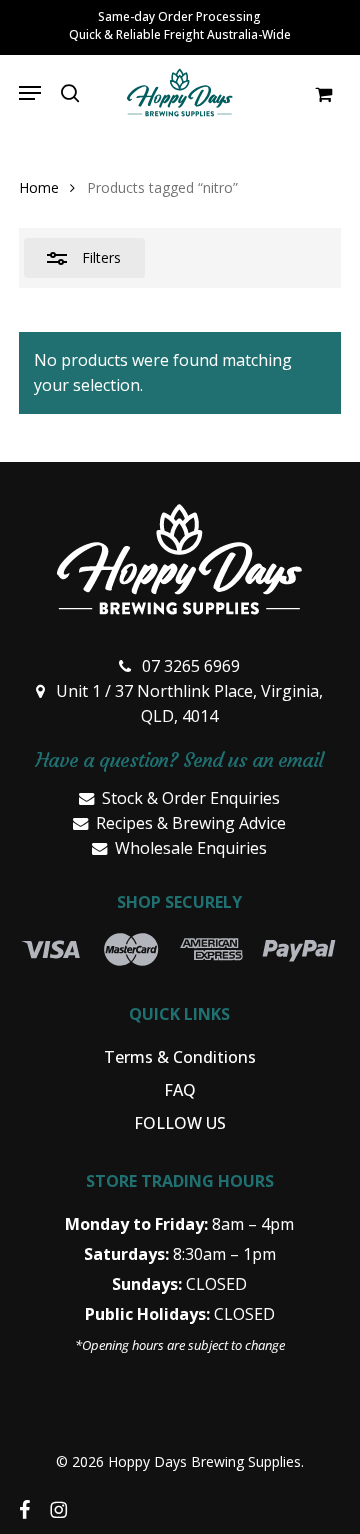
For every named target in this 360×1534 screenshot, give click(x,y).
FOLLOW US (180, 1123)
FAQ (180, 1090)
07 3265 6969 (191, 666)
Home (39, 187)
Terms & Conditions (180, 1057)
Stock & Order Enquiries (191, 798)
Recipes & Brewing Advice (191, 823)
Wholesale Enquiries (191, 848)
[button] (30, 93)
